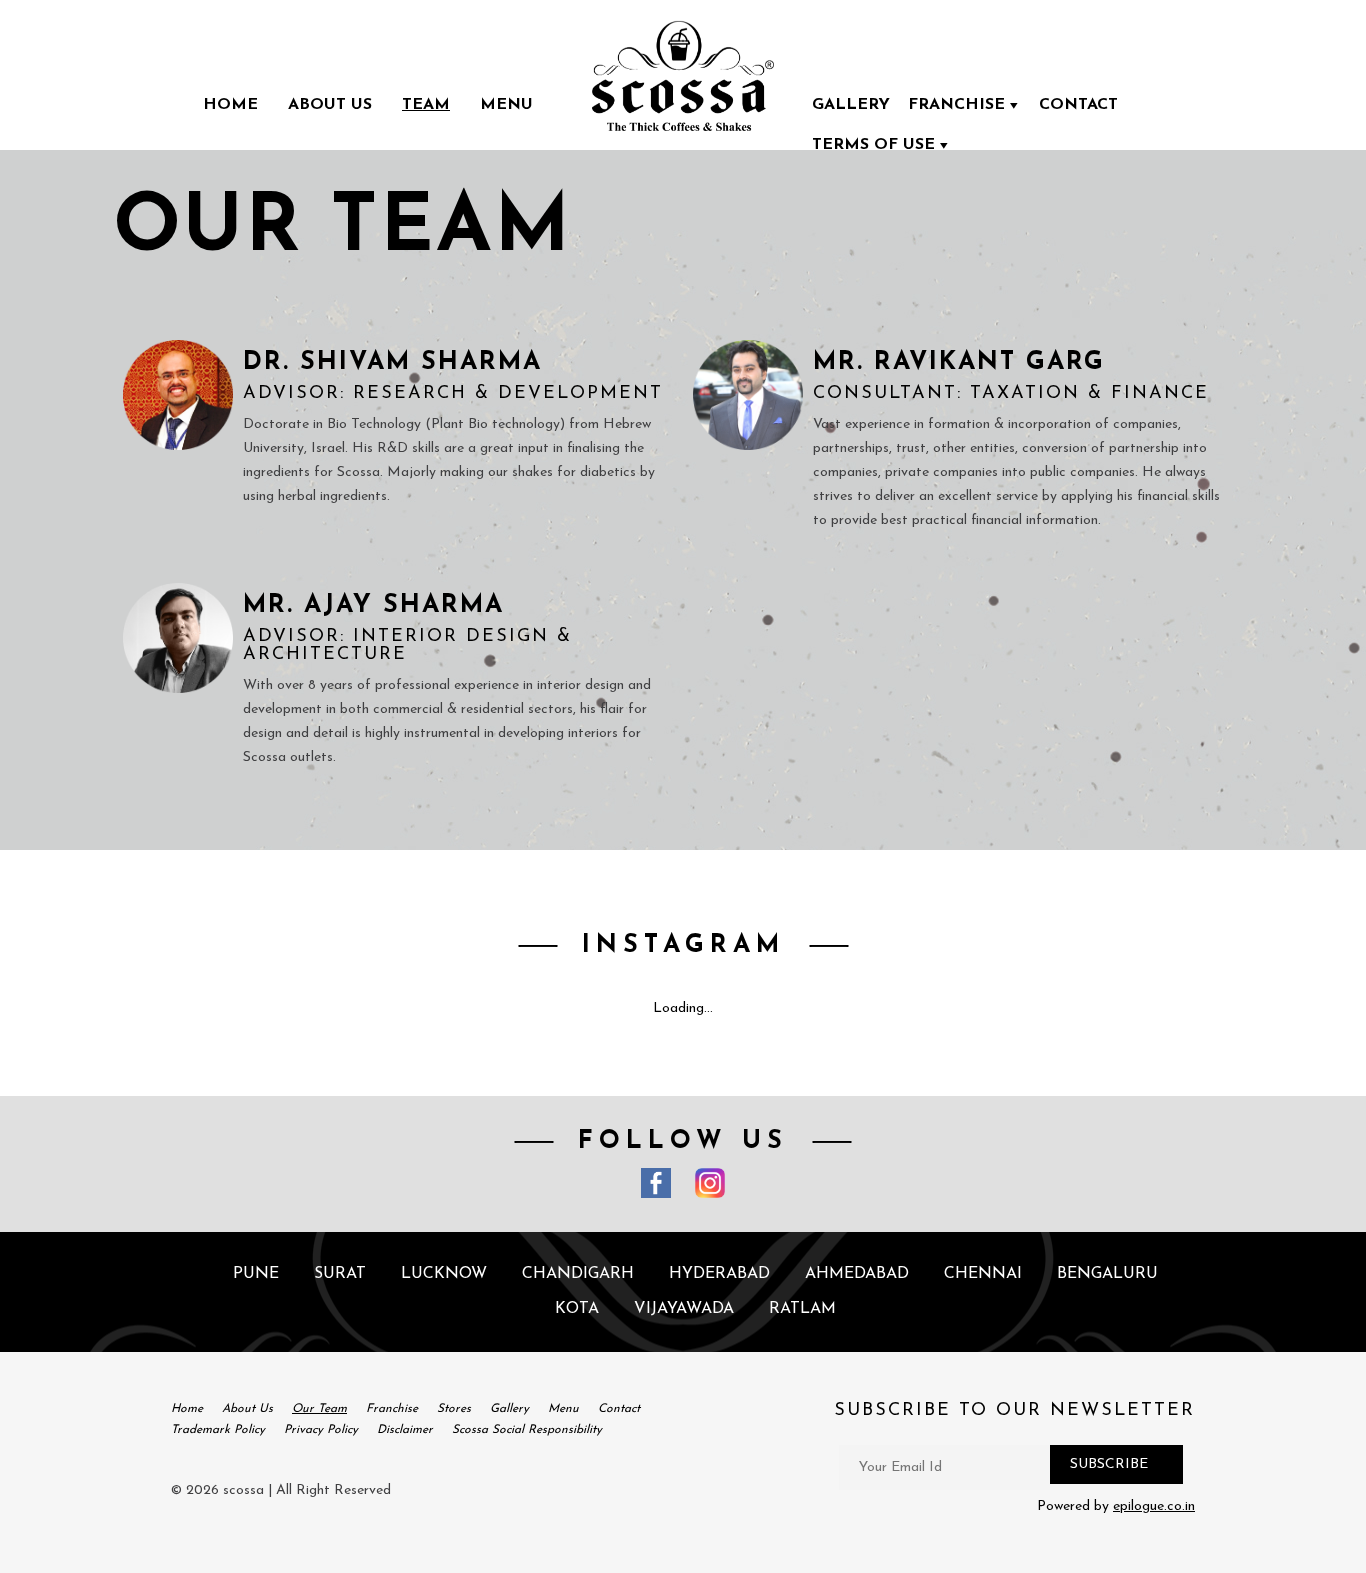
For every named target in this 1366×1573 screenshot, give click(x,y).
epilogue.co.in (1154, 1506)
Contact (1078, 105)
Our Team (319, 1409)
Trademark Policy (218, 1430)
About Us (330, 105)
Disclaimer (405, 1430)
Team (426, 105)
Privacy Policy (321, 1430)
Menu (506, 105)
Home (230, 105)
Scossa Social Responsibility (527, 1430)
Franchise (956, 105)
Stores (454, 1409)
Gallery (851, 105)
